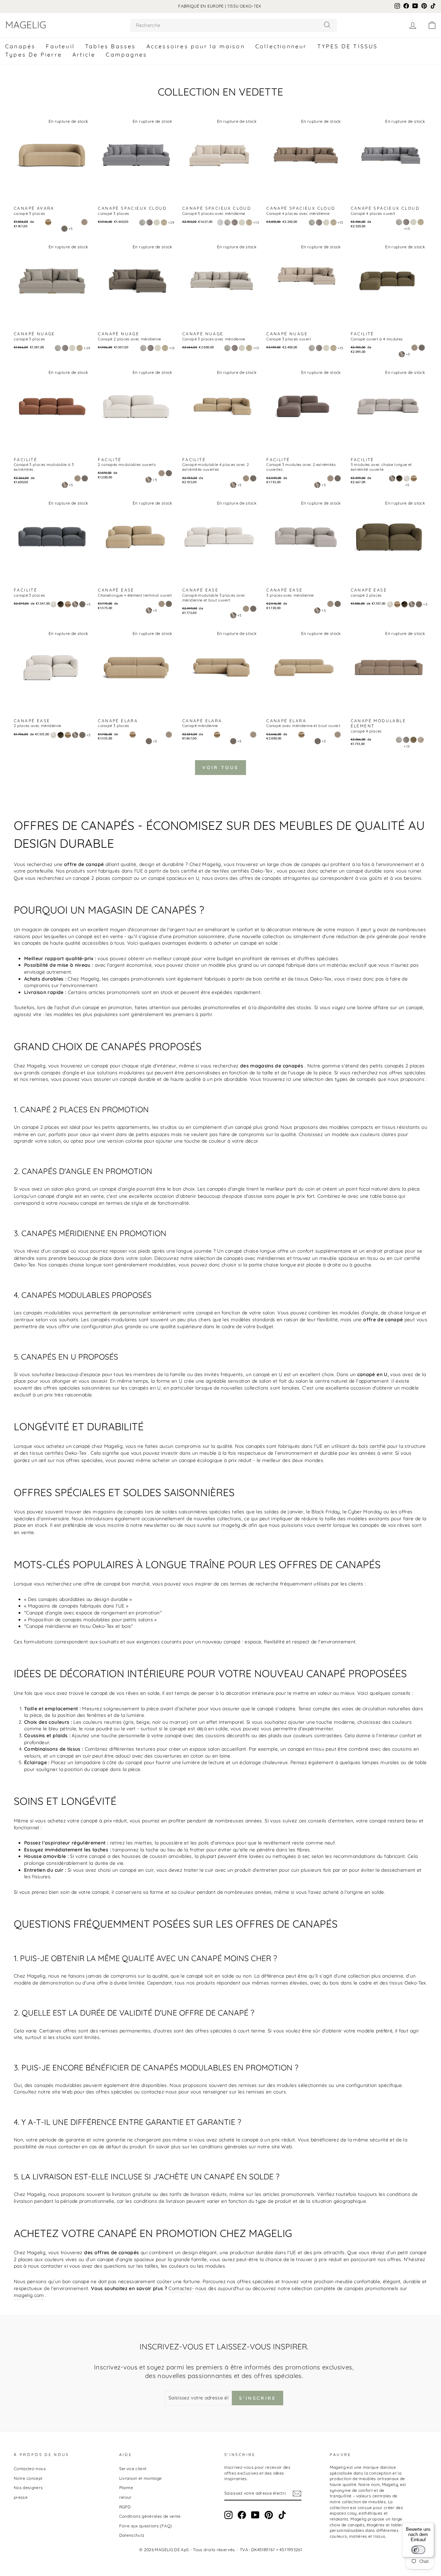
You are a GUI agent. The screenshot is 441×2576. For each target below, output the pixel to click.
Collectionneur (281, 46)
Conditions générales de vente (150, 2516)
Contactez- (181, 2288)
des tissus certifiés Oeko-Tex (53, 1453)
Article (84, 54)
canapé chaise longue (250, 1251)
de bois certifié (180, 871)
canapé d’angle (117, 1189)
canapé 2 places (40, 1127)
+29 (171, 223)
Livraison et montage (141, 2478)
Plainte (126, 2488)
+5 (71, 229)
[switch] (418, 2550)
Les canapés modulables (42, 1313)
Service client (133, 2469)
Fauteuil (60, 46)
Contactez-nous (30, 2469)
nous (201, 2288)
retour (126, 2497)
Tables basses (111, 46)
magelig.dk (234, 1525)
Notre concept (28, 2478)
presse (21, 2497)
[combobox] (234, 25)
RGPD (125, 2507)
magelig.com (29, 2295)
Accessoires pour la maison (196, 46)
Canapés (20, 46)
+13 (256, 223)
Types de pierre (34, 54)
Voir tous (220, 767)
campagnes (126, 54)
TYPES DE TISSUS (348, 46)
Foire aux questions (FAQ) (146, 2526)
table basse (383, 1196)
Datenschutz (132, 2535)
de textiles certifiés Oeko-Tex (239, 871)
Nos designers (28, 2488)
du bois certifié (369, 1446)
